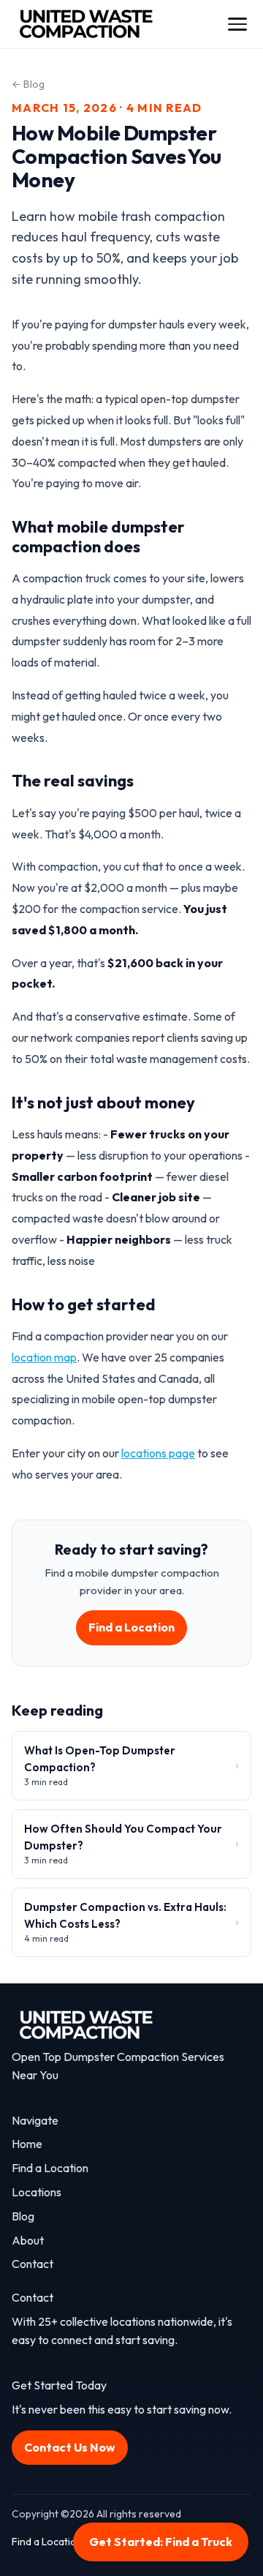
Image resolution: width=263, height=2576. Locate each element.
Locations (37, 2192)
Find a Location (131, 1627)
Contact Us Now (70, 2447)
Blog (23, 2216)
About (28, 2240)
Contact (33, 2264)
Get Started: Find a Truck (161, 2542)
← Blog (28, 84)
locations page (158, 1453)
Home (27, 2144)
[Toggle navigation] (237, 25)
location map (44, 1357)
